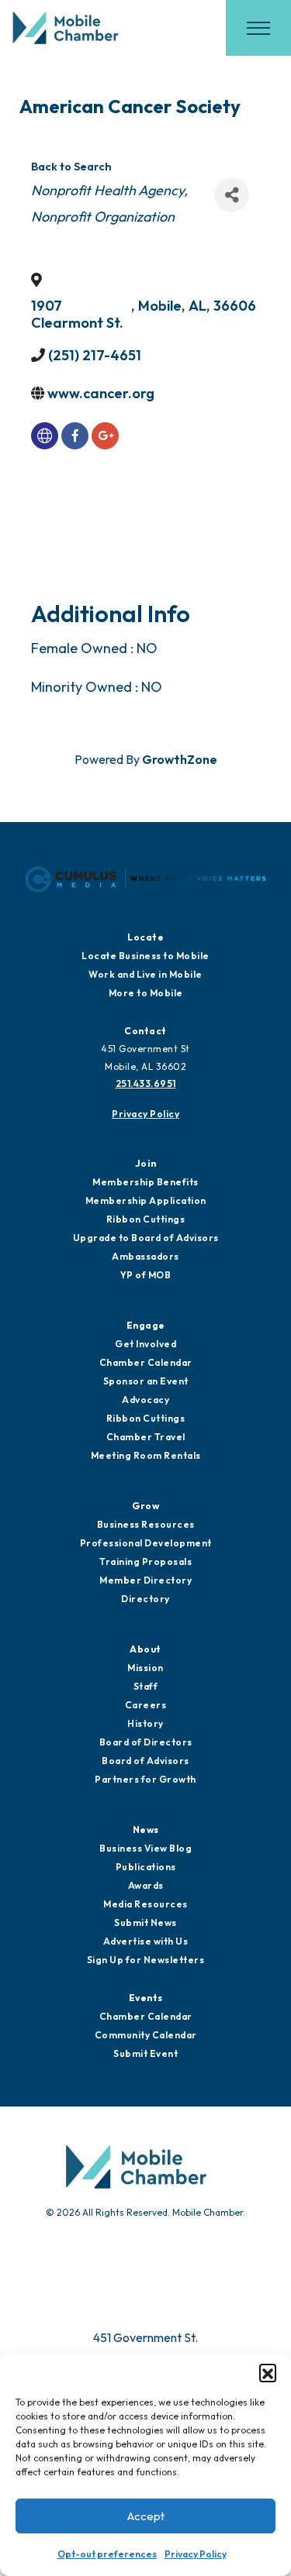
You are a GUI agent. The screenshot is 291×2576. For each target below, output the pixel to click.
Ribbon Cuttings (146, 1219)
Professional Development (146, 1543)
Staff (146, 1686)
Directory (145, 1599)
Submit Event (145, 2053)
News (146, 1830)
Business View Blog (145, 1848)
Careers (146, 1705)
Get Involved (145, 1344)
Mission (145, 1668)
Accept (146, 2516)
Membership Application (146, 1200)
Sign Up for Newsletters (146, 1960)
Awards (146, 1885)
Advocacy (145, 1400)
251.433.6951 (146, 1083)
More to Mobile (146, 993)
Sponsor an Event (146, 1381)
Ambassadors (145, 1256)
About (145, 1649)
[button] (268, 2372)
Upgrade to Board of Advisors (146, 1238)
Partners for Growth (145, 1779)
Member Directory (145, 1580)
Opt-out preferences (107, 2554)
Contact (145, 1031)
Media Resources (145, 1904)
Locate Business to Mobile (145, 956)
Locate (145, 937)
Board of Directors (146, 1742)
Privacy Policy (196, 2554)
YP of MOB (146, 1275)
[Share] (232, 195)
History (145, 1723)
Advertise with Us (146, 1941)
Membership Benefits (145, 1182)
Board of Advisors (145, 1761)
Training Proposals (145, 1561)
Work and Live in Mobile (145, 974)
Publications (146, 1867)
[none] (45, 436)
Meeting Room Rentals (146, 1455)
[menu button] (258, 28)
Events (146, 1998)
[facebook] (75, 436)
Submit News (145, 1923)
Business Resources (146, 1524)
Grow (145, 1506)
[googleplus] (105, 436)
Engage (146, 1325)
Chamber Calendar (146, 1362)
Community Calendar (146, 2035)
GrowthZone (180, 759)
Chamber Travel (146, 1437)
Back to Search (71, 167)
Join (146, 1163)
